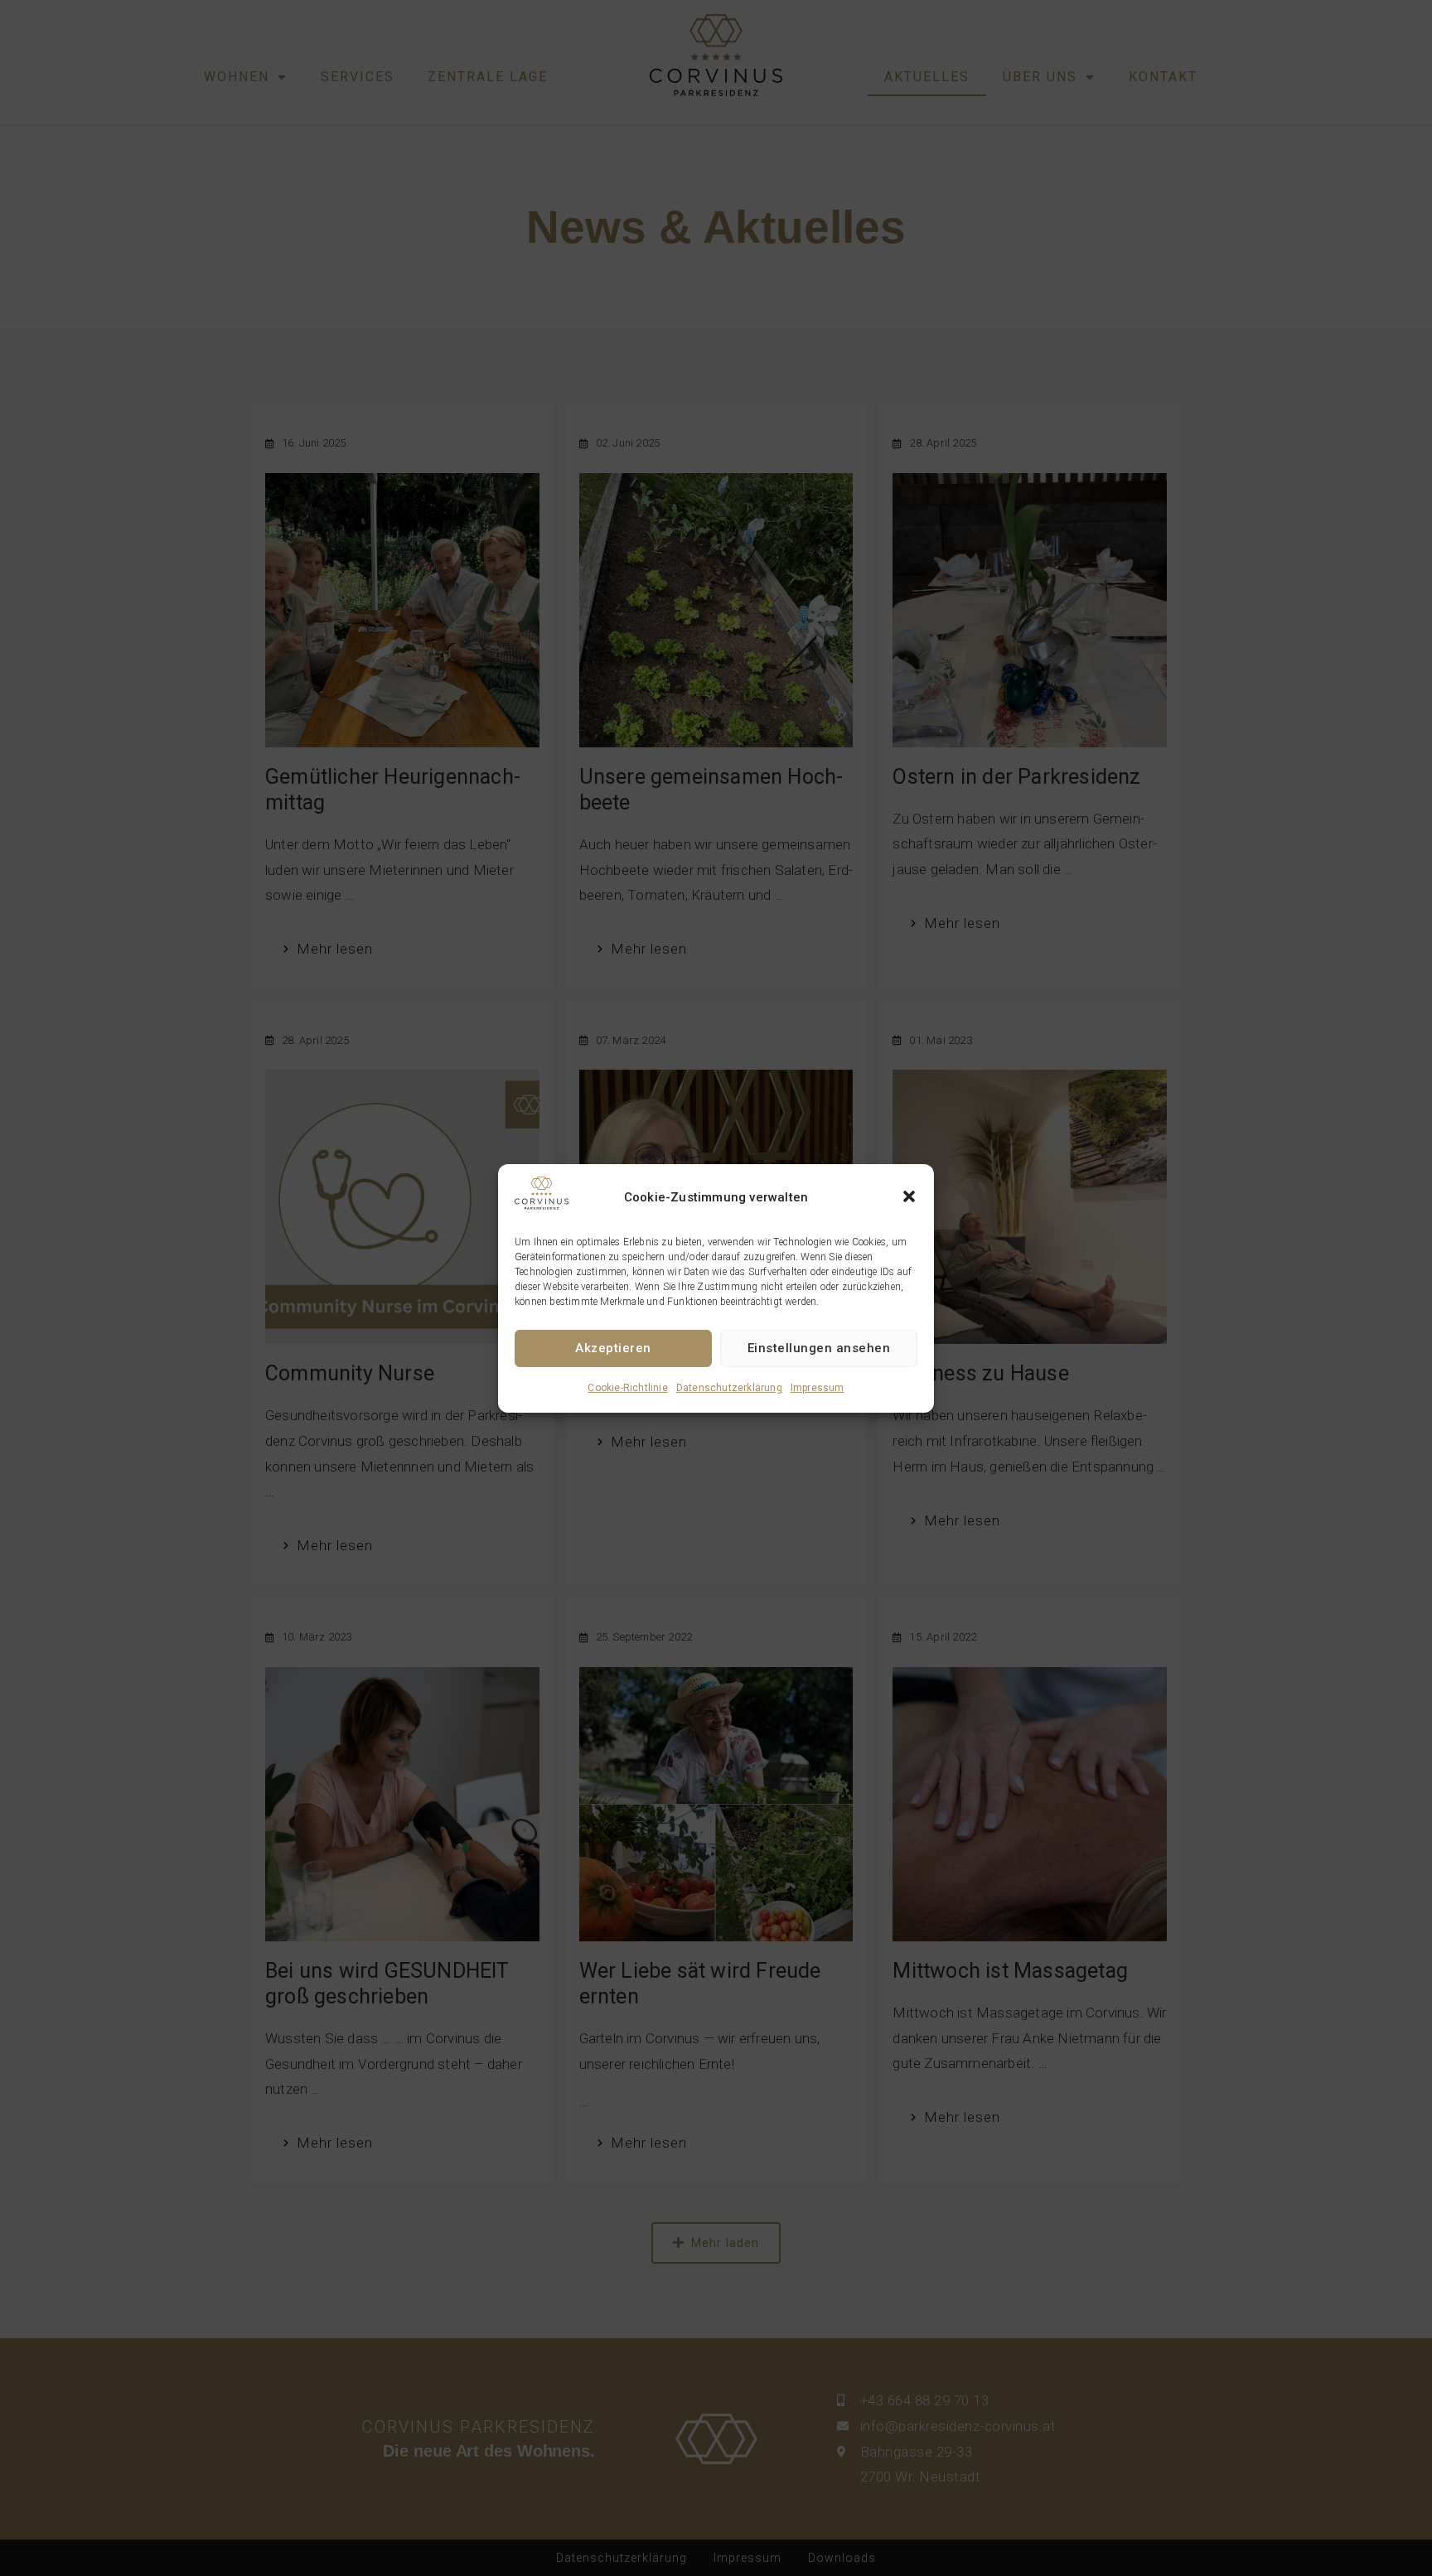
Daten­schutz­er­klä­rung (729, 1387)
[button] (909, 1196)
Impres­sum (818, 1387)
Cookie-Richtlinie (627, 1387)
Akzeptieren (613, 1348)
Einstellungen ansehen (819, 1348)
